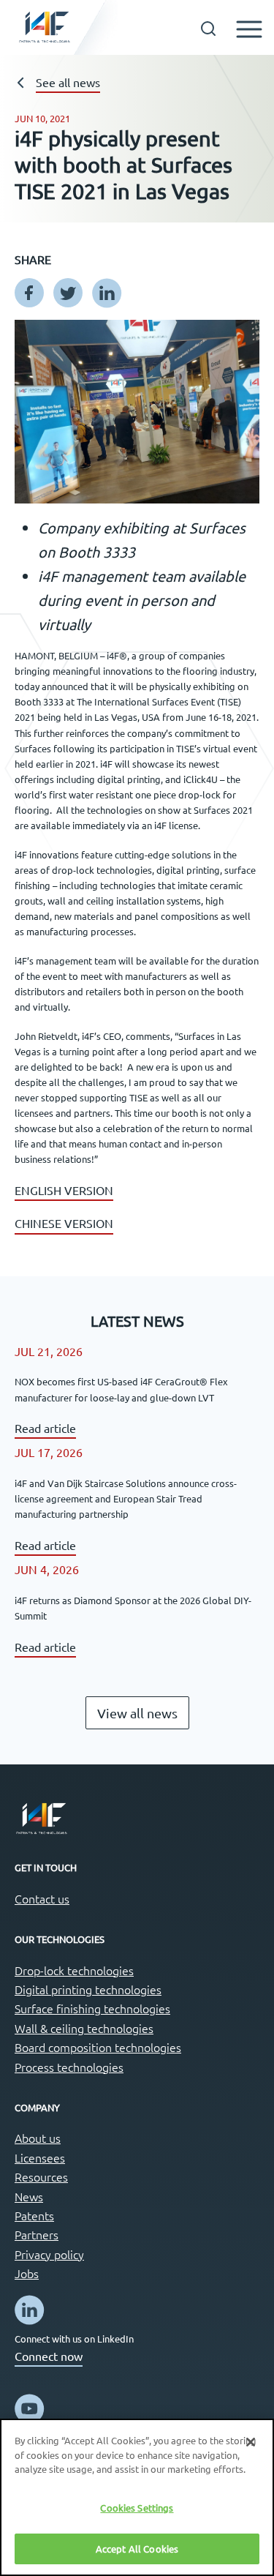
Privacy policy (49, 2254)
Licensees (40, 2157)
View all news (137, 1713)
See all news (68, 82)
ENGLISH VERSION (64, 1190)
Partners (37, 2234)
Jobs (27, 2273)
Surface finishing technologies (92, 2008)
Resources (41, 2176)
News (29, 2196)
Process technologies (69, 2067)
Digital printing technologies (88, 1989)
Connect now (49, 2356)
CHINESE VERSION (64, 1223)
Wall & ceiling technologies (84, 2028)
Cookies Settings (137, 2508)
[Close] (251, 2442)
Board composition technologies (98, 2047)
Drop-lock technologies (74, 1970)
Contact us (42, 1898)
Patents (34, 2215)
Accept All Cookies (137, 2549)
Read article (45, 1428)
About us (38, 2138)
